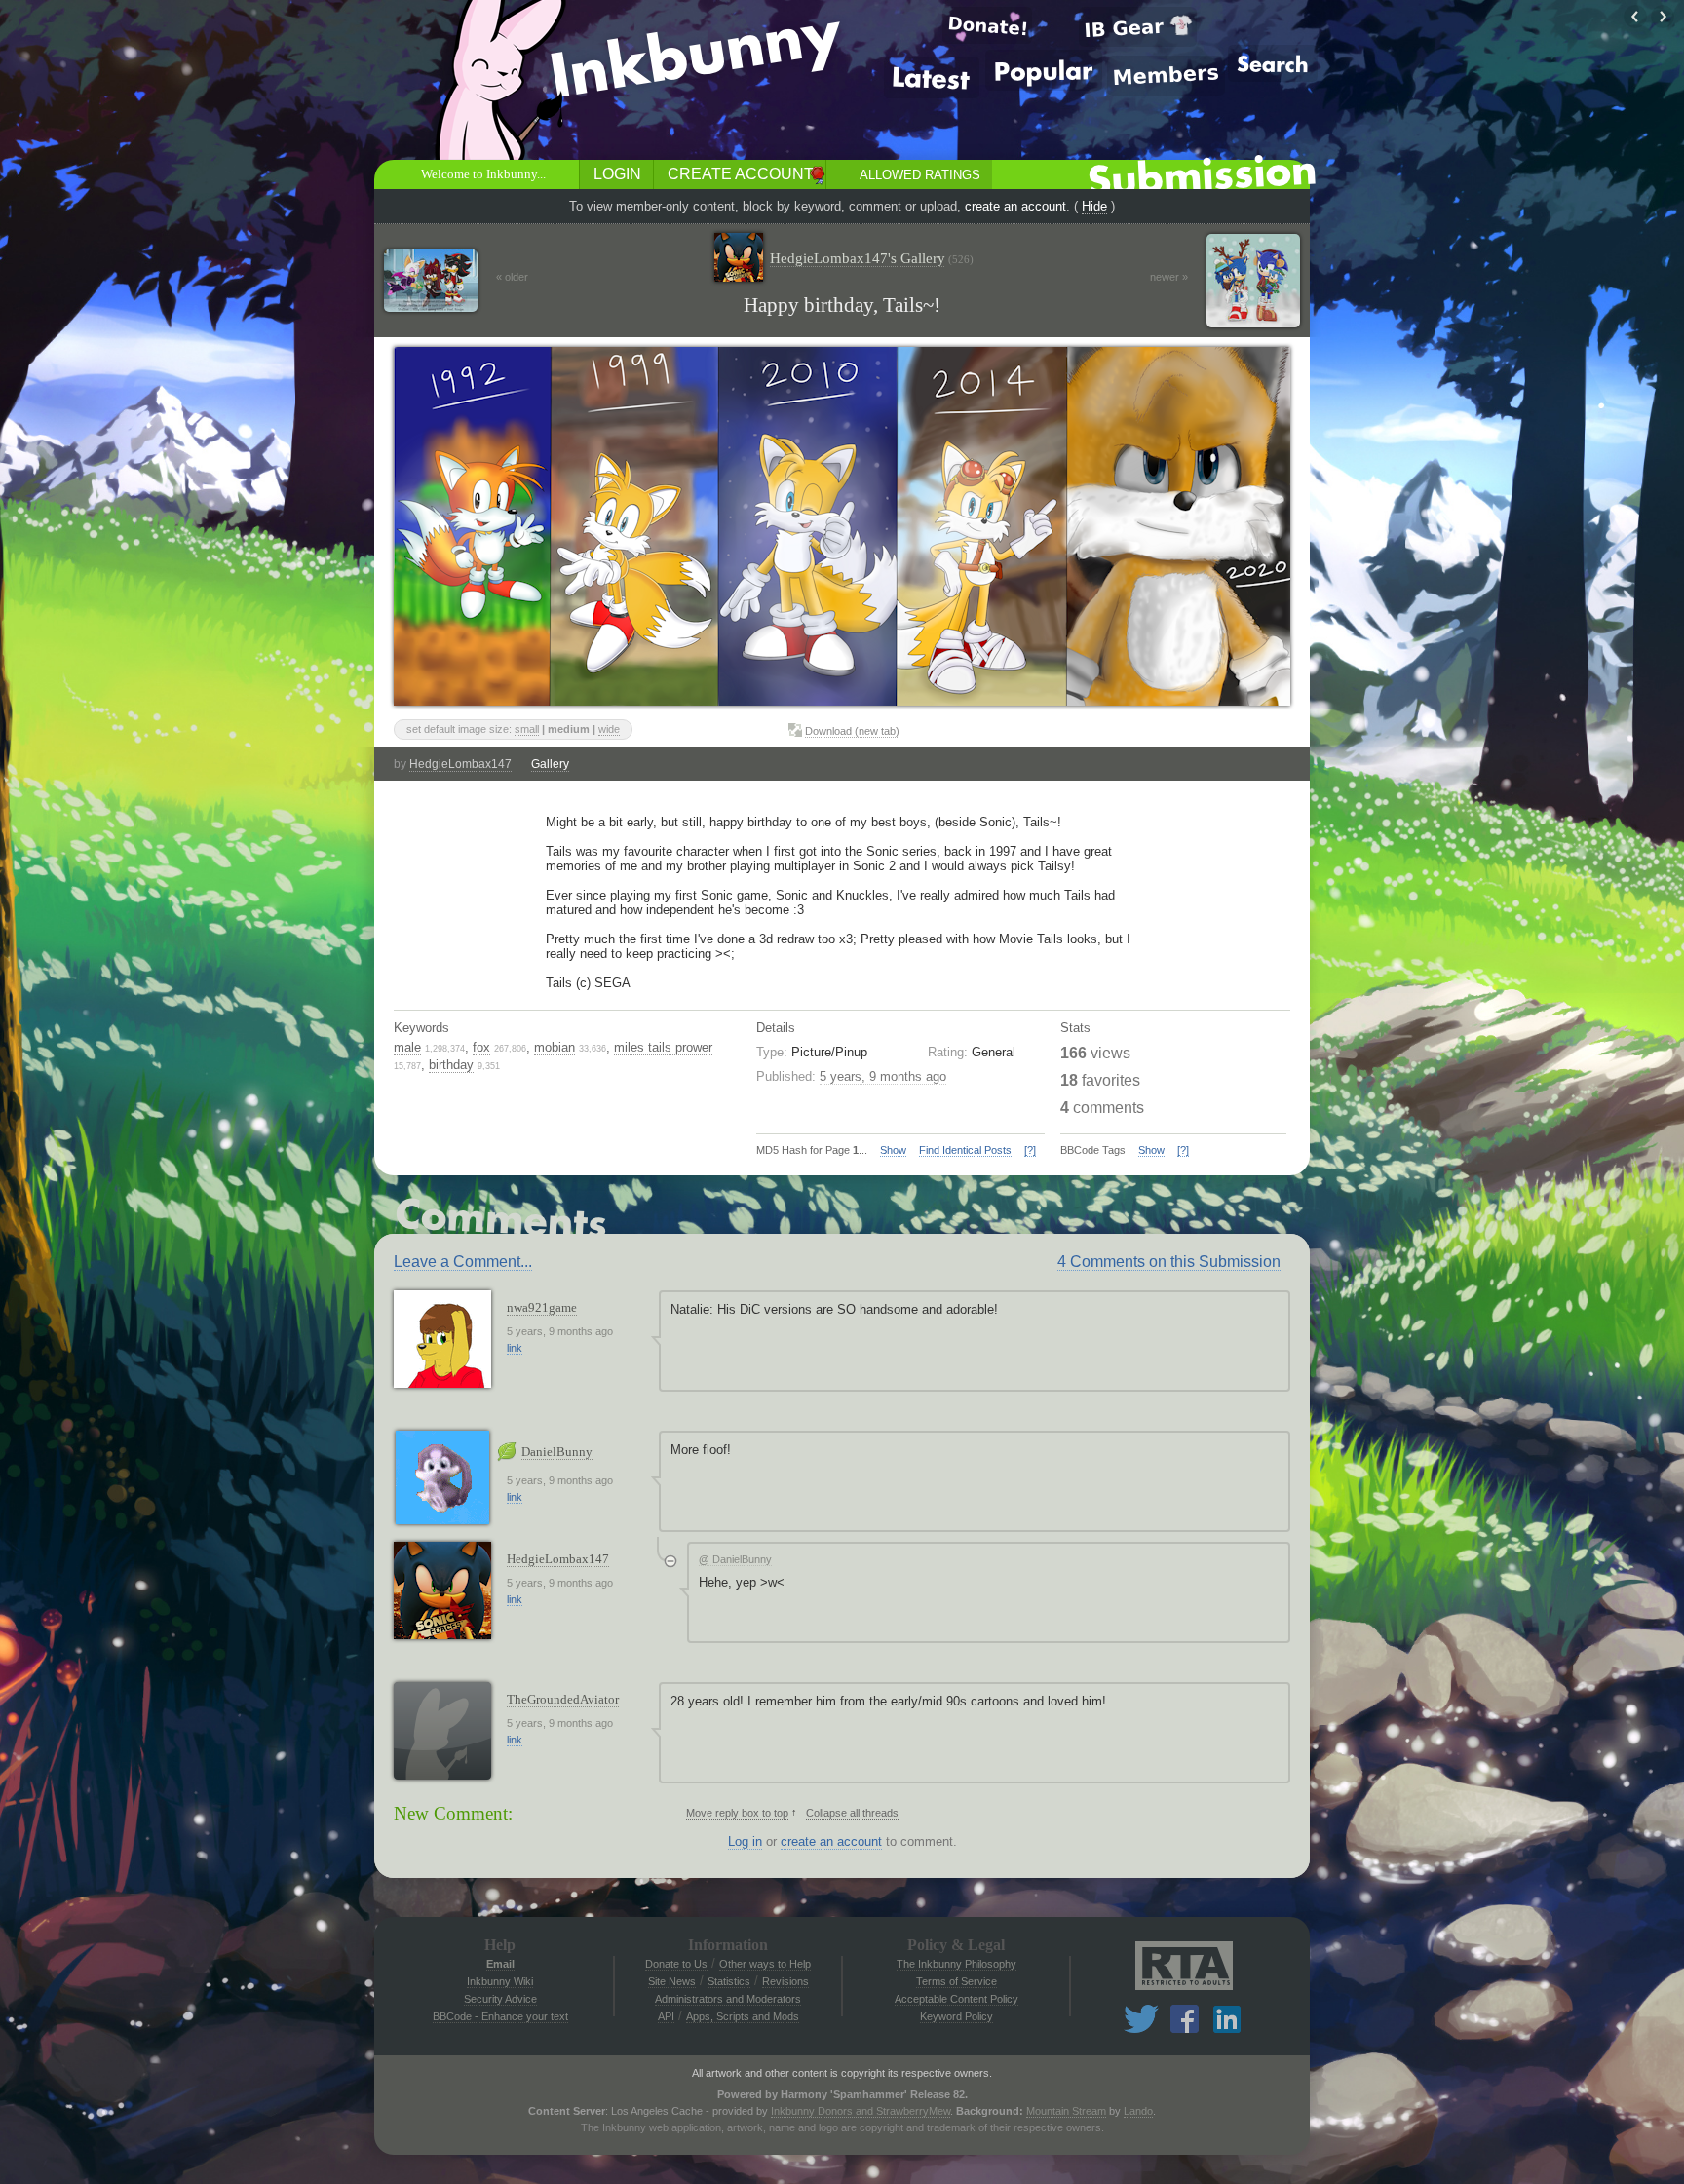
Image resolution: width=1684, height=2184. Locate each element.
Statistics (729, 1981)
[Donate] (987, 25)
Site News (672, 1981)
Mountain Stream (1066, 2111)
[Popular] (1044, 70)
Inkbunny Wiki (500, 1981)
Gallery (550, 764)
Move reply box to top (737, 1813)
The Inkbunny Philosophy (957, 1964)
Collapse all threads (852, 1813)
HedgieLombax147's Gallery (872, 258)
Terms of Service (957, 1981)
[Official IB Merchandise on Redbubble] (1138, 27)
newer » (1169, 277)
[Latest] (932, 77)
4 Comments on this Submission (1169, 1262)
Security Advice (500, 1999)
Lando (1138, 2111)
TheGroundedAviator (563, 1699)
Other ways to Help (765, 1964)
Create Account (741, 174)
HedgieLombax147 (460, 764)
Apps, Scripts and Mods (743, 2016)
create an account (1015, 206)
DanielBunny (557, 1452)
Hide (1094, 206)
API (666, 2016)
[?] (1030, 1150)
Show (893, 1150)
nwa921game (542, 1307)
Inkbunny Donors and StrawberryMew (861, 2111)
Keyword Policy (957, 2016)
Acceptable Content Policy (957, 1999)
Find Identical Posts (965, 1150)
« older (512, 277)
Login (617, 174)
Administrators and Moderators (728, 1999)
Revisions (785, 1981)
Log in (745, 1841)
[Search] (1273, 63)
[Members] (1166, 76)
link (515, 1348)
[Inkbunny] (699, 59)
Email (500, 1964)
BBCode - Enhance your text (500, 2016)
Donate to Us (676, 1964)
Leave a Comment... (463, 1262)
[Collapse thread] (670, 1561)
